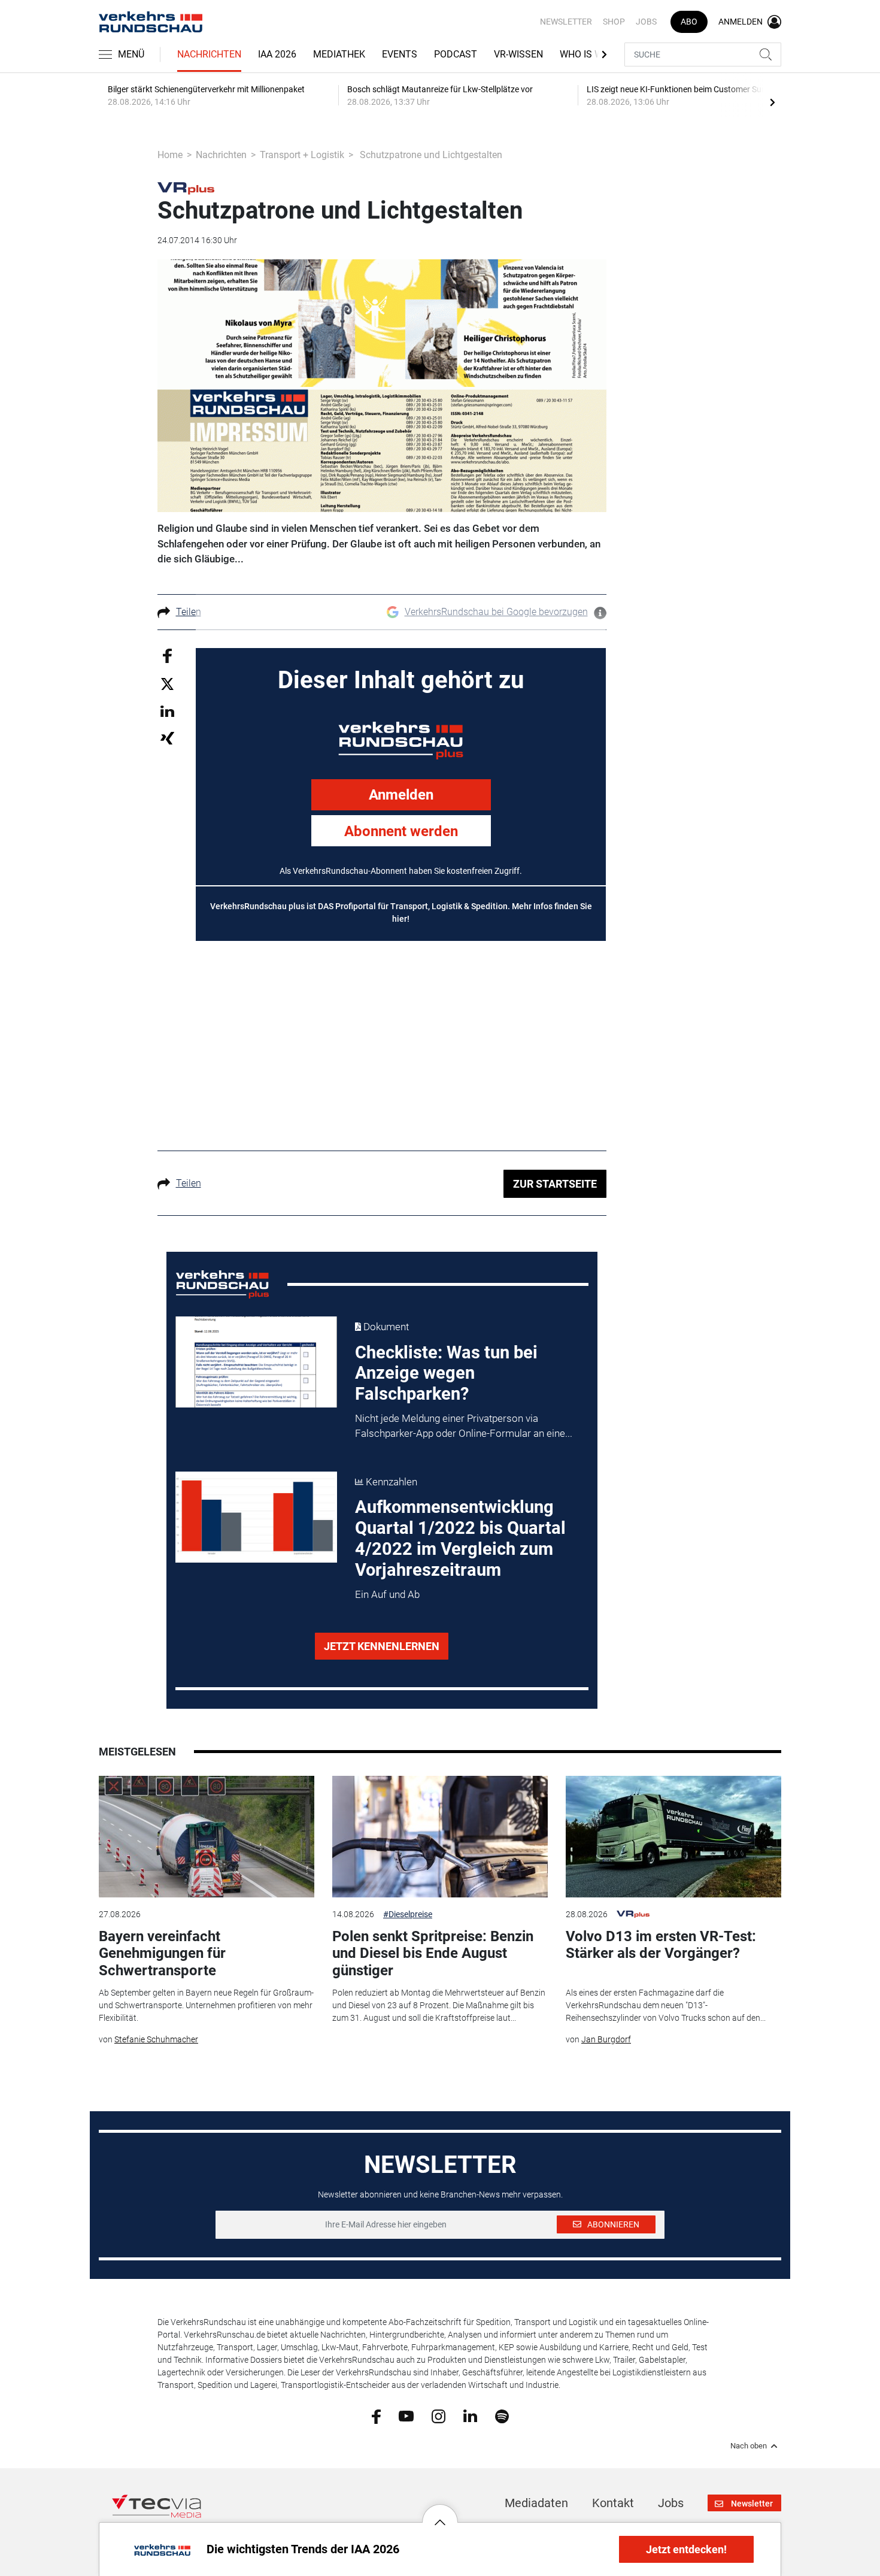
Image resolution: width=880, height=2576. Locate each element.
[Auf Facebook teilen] (167, 655)
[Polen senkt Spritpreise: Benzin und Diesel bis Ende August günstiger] (440, 1837)
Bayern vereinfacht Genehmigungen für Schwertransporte (162, 1954)
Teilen (189, 612)
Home (170, 155)
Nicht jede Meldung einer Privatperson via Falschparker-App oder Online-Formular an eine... (464, 1426)
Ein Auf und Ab (387, 1594)
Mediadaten (536, 2503)
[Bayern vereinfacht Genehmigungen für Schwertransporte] (207, 1837)
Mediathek (339, 54)
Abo (689, 22)
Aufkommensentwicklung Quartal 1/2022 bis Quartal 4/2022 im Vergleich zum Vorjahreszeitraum (460, 1538)
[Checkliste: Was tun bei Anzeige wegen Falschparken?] (256, 1362)
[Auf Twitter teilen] (167, 684)
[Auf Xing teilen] (167, 738)
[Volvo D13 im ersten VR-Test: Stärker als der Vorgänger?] (673, 1837)
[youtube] (406, 2415)
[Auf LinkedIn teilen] (167, 711)
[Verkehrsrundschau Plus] (186, 187)
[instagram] (439, 2415)
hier (400, 919)
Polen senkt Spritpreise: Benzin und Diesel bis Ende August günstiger (433, 1954)
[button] (440, 2513)
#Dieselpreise (408, 1914)
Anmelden (401, 795)
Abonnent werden (401, 831)
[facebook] (376, 2415)
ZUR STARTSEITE (555, 1184)
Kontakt (613, 2503)
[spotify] (502, 2415)
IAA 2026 (277, 54)
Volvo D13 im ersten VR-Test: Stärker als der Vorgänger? (661, 1945)
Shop (614, 22)
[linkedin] (470, 2415)
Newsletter (566, 22)
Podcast (456, 54)
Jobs (646, 22)
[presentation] (772, 102)
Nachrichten (209, 54)
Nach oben (749, 2446)
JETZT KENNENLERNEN (382, 1646)
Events (400, 54)
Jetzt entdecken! (686, 2549)
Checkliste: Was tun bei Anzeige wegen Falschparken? (446, 1373)
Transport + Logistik (302, 155)
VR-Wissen (518, 54)
